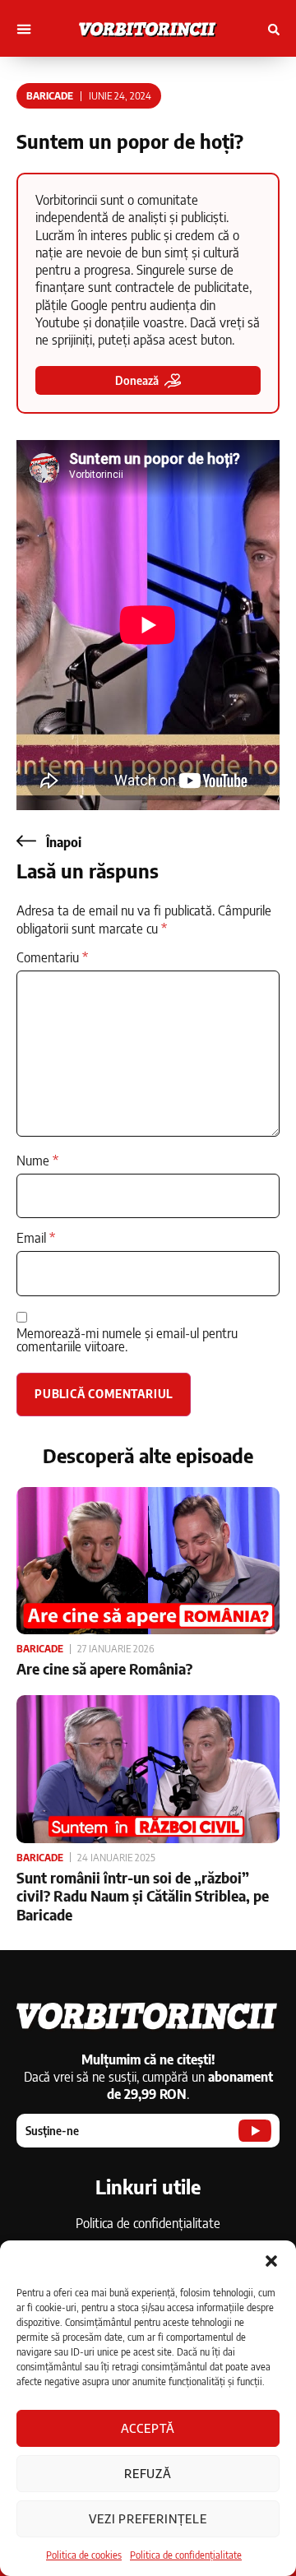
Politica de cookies (84, 2555)
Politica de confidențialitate (186, 2555)
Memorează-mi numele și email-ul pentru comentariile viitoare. (127, 1340)
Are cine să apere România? (104, 1668)
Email (36, 1238)
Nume (37, 1161)
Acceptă (148, 2428)
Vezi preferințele (148, 2518)
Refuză (148, 2473)
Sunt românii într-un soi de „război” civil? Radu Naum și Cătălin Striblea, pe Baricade (143, 1896)
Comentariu (52, 957)
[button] (271, 2261)
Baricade (50, 96)
